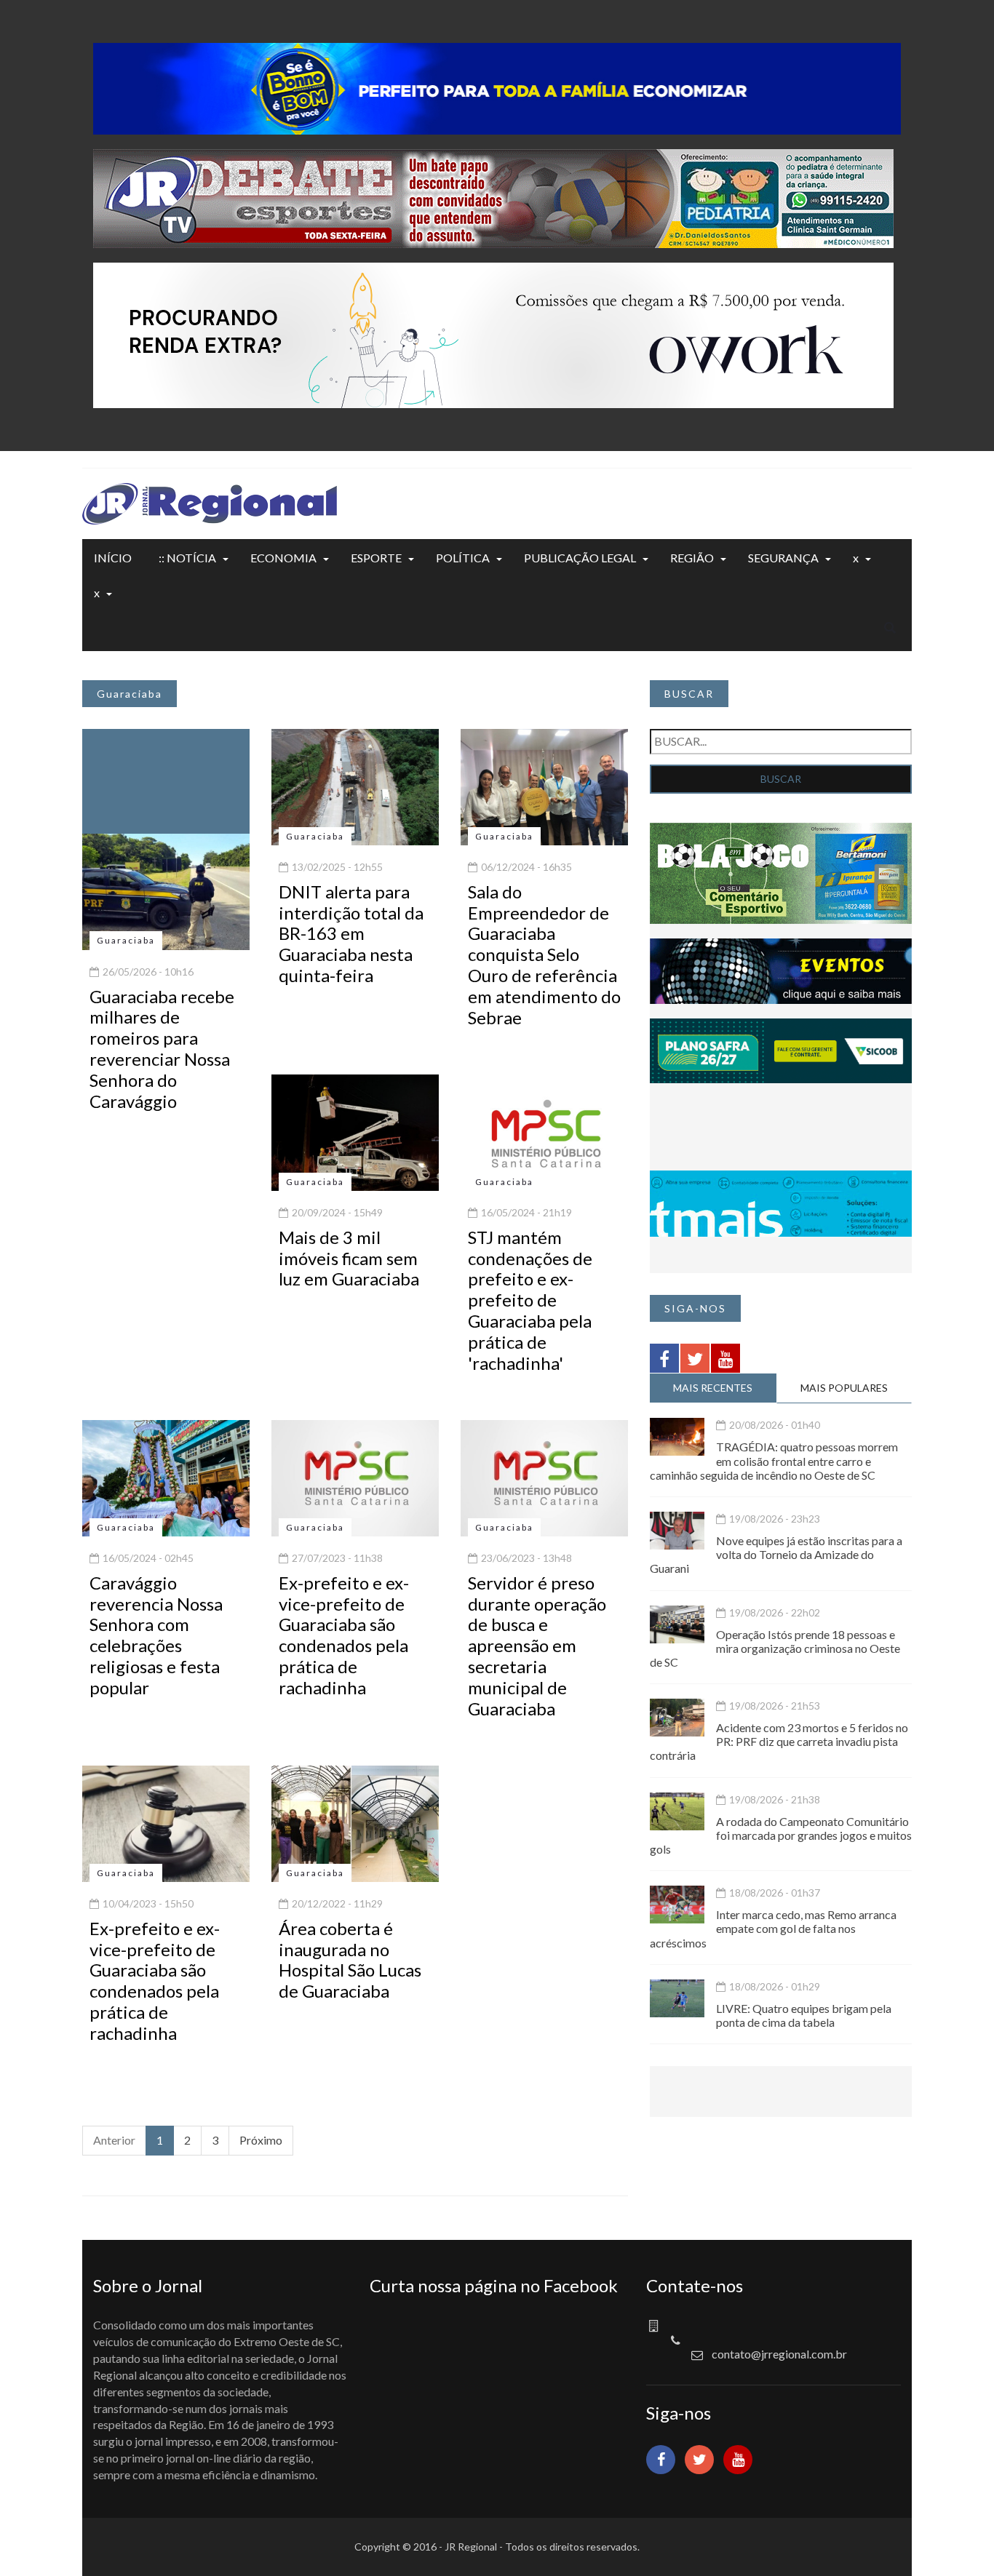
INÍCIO (113, 558)
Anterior (114, 2140)
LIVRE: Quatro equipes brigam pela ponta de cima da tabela (804, 2015)
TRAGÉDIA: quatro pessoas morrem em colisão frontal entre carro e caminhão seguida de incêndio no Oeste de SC (774, 1460)
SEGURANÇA (783, 558)
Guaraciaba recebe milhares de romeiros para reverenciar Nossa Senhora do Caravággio (162, 1049)
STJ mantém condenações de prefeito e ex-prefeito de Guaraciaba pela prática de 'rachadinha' (530, 1300)
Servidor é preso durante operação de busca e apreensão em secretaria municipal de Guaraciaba (537, 1646)
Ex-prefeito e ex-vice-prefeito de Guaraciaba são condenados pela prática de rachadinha (344, 1635)
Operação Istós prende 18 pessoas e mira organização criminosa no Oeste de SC (775, 1648)
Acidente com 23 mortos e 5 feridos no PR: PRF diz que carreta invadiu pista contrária (779, 1741)
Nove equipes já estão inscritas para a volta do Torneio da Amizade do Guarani (776, 1554)
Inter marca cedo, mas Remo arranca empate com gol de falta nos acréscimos (773, 1928)
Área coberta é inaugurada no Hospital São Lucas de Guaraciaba (350, 1959)
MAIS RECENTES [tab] (713, 1388)
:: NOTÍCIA (187, 558)
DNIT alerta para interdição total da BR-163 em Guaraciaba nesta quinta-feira (351, 933)
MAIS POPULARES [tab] (844, 1388)
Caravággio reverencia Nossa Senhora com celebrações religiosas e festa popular (156, 1635)
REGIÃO (692, 558)
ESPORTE (376, 558)
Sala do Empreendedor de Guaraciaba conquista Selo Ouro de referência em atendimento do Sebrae (544, 954)
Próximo (261, 2140)
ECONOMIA (283, 558)
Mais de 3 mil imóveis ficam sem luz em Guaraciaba (349, 1258)
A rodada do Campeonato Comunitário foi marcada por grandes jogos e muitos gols (781, 1835)
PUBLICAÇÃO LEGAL (580, 558)
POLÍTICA (463, 558)
